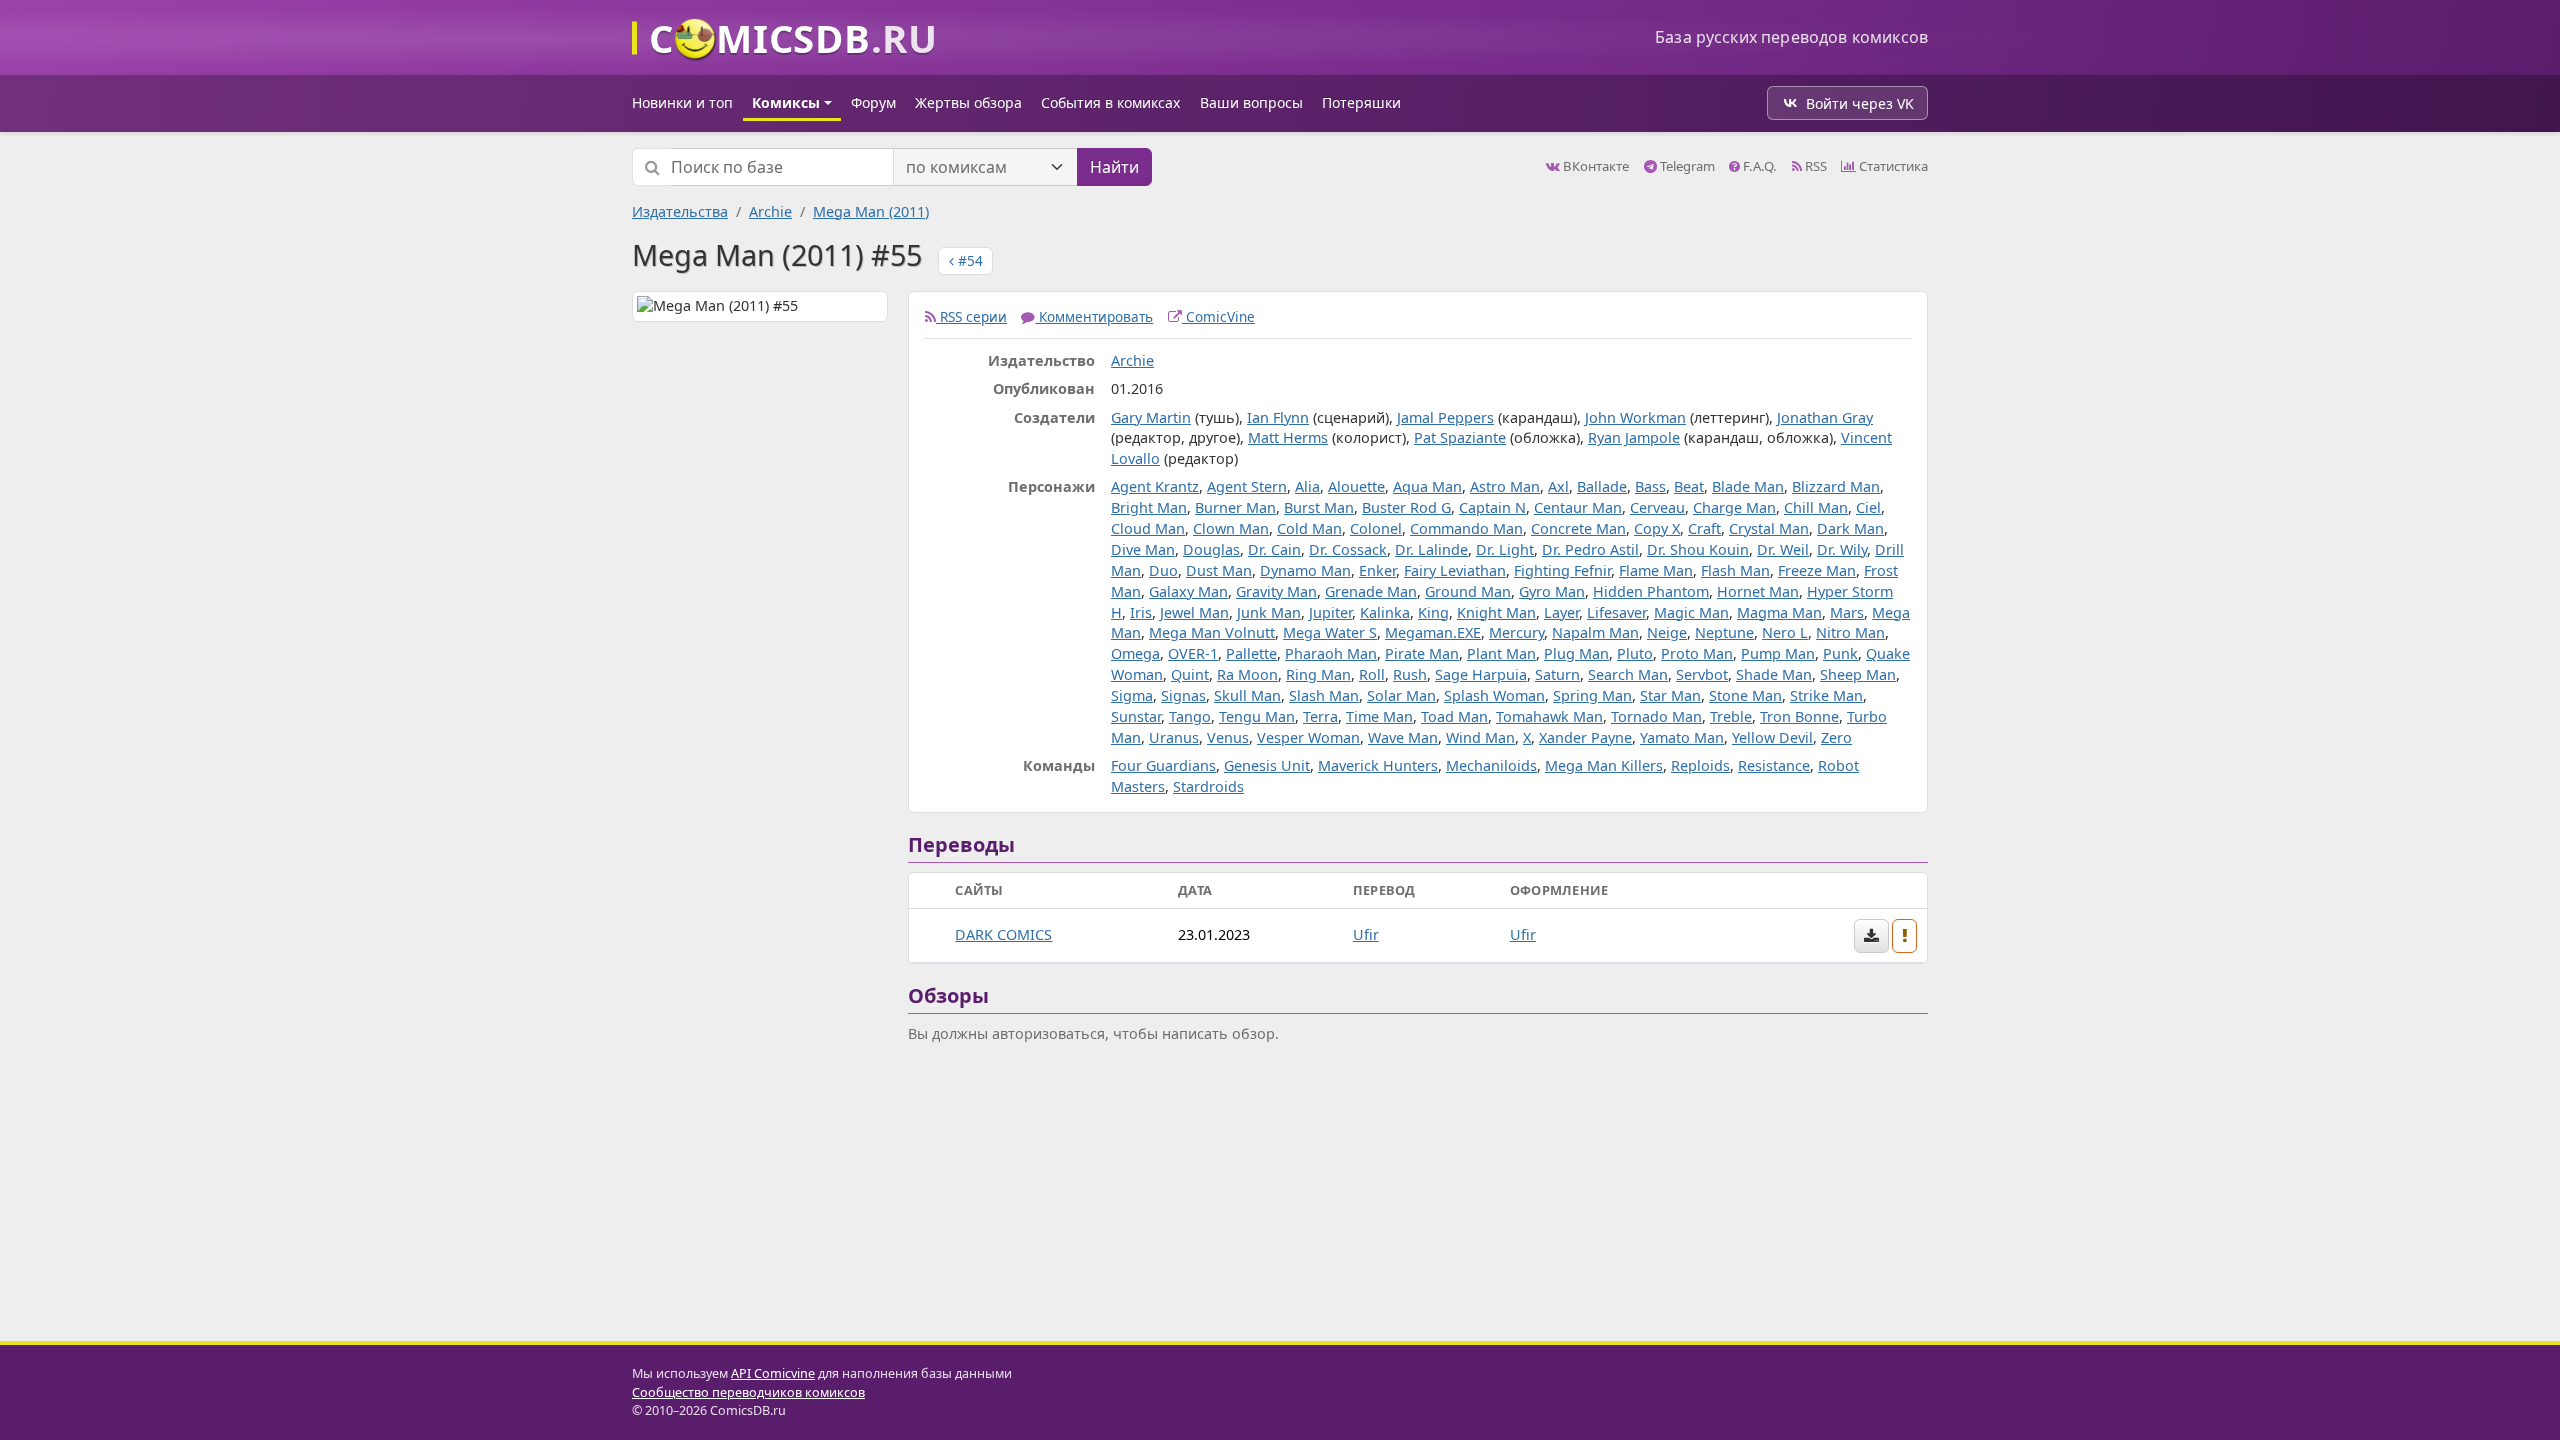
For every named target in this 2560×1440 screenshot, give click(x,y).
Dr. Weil (1783, 549)
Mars (1847, 612)
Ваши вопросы (1251, 102)
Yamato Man (1682, 737)
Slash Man (1324, 695)
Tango (1190, 716)
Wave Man (1403, 737)
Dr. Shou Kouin (1698, 549)
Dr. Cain (1274, 549)
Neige (1667, 632)
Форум (873, 102)
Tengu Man (1257, 716)
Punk (1840, 653)
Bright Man (1149, 507)
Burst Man (1319, 507)
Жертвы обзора (968, 102)
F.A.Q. (1758, 166)
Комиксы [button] (786, 102)
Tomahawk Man (1549, 716)
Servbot (1702, 674)
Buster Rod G (1406, 507)
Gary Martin (1151, 417)
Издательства (680, 211)
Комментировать (1094, 316)
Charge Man (1734, 507)
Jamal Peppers (1445, 417)
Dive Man (1143, 549)
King (1433, 612)
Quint (1190, 674)
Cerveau (1657, 507)
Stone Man (1745, 695)
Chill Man (1816, 507)
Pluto (1635, 653)
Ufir (1366, 934)
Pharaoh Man (1331, 653)
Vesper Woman (1308, 737)
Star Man (1670, 695)
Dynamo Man (1305, 570)
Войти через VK (1860, 103)
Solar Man (1401, 695)
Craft (1704, 528)
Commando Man (1466, 528)
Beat (1689, 486)
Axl (1558, 486)
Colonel (1376, 528)
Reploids (1700, 765)
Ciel (1868, 507)
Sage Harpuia (1481, 674)
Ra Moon (1247, 674)
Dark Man (1850, 528)
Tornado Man (1656, 716)
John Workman (1635, 417)
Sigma (1132, 695)
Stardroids (1208, 786)
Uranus (1174, 737)
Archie (770, 211)
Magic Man (1691, 612)
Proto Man (1697, 653)
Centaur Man (1578, 507)
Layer (1561, 612)
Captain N (1492, 507)
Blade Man (1748, 486)
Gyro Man (1552, 591)
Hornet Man (1758, 591)
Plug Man (1576, 653)
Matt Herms (1288, 437)
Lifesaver (1616, 612)
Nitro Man (1850, 632)
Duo (1163, 570)
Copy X (1657, 528)
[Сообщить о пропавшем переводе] (1905, 936)
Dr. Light (1505, 549)
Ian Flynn (1278, 417)
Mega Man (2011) (871, 211)
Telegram (1686, 166)
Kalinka (1385, 612)
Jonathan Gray (1825, 417)
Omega (1135, 653)
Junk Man (1269, 612)
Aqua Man (1427, 486)
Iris (1141, 612)
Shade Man (1774, 674)
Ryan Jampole (1634, 437)
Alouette (1356, 486)
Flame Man (1656, 570)
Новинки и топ (682, 102)
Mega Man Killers (1604, 765)
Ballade (1602, 486)
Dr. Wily (1842, 549)
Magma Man (1779, 612)
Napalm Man (1595, 632)
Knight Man (1496, 612)
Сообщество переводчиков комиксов (748, 1392)
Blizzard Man (1836, 486)
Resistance (1774, 765)
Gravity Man (1276, 591)
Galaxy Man (1188, 591)
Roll (1372, 674)
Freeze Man (1817, 570)
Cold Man (1309, 528)
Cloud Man (1148, 528)
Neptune (1724, 632)
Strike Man (1826, 695)
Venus (1228, 737)
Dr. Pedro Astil (1590, 549)
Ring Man (1318, 674)
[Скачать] (1871, 936)
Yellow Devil (1772, 737)
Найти (1114, 167)
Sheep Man (1858, 674)
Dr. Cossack (1348, 549)
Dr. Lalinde (1431, 549)
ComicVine (1218, 316)
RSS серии (971, 316)
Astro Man (1505, 486)
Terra (1320, 716)
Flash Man (1735, 570)
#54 (968, 260)
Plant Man (1501, 653)
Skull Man (1247, 695)
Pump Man (1778, 653)
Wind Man (1480, 737)
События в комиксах (1110, 102)
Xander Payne (1585, 737)
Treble (1731, 716)
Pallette (1251, 653)
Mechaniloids (1491, 765)
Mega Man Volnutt (1212, 632)
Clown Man (1231, 528)
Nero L (1785, 632)
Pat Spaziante (1460, 437)
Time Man (1379, 716)
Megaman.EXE (1433, 632)
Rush (1410, 674)
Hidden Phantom (1651, 591)
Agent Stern (1247, 486)
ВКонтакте (1594, 166)
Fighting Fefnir (1562, 570)
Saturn (1557, 674)
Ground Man (1468, 591)
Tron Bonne (1799, 716)
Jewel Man (1194, 612)
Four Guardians (1163, 765)
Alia (1307, 486)
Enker (1377, 570)
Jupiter (1330, 612)
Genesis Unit (1267, 765)
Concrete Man (1578, 528)
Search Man (1628, 674)
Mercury (1516, 632)
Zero (1836, 737)
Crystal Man (1769, 528)
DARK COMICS (1003, 934)
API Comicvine (773, 1373)
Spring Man (1592, 695)
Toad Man (1454, 716)
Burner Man (1235, 507)
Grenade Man (1371, 591)
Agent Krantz (1155, 486)
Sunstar (1136, 716)
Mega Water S (1330, 632)
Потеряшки (1361, 102)
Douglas (1211, 549)
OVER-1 (1193, 653)
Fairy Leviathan (1455, 570)
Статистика (1892, 166)
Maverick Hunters (1378, 765)
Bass (1650, 486)
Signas (1183, 695)
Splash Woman (1494, 695)
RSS (1814, 166)
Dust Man (1219, 570)
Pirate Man (1422, 653)
